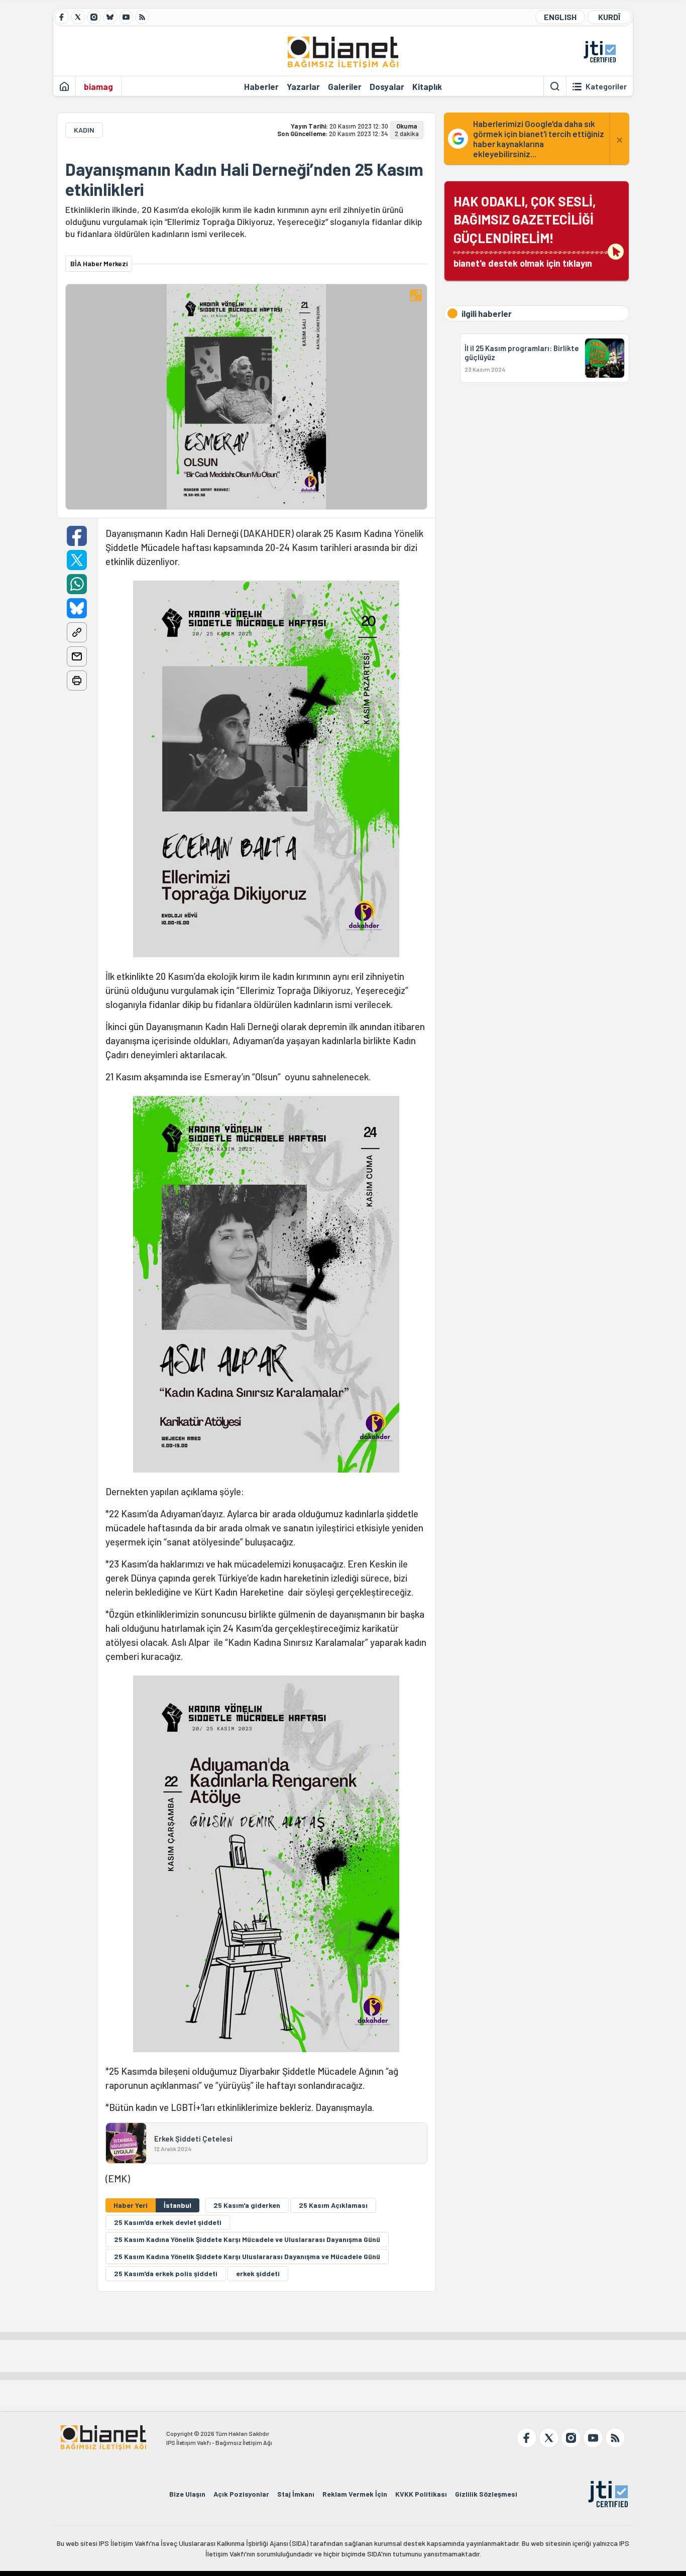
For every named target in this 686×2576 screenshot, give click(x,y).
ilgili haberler (487, 313)
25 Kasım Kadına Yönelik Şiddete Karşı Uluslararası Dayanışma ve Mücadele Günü (247, 2256)
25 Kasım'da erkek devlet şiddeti (168, 2222)
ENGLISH (560, 17)
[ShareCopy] (77, 632)
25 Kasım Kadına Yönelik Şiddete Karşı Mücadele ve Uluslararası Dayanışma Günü (247, 2239)
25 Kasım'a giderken (247, 2205)
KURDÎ (609, 17)
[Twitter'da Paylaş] (77, 560)
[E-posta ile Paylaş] (77, 656)
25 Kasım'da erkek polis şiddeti (166, 2273)
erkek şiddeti (258, 2273)
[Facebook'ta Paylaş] (77, 536)
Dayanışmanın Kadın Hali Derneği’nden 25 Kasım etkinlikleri (244, 179)
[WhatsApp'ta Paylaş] (77, 584)
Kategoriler (606, 86)
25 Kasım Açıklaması (333, 2205)
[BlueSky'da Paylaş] (77, 608)
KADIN (84, 130)
